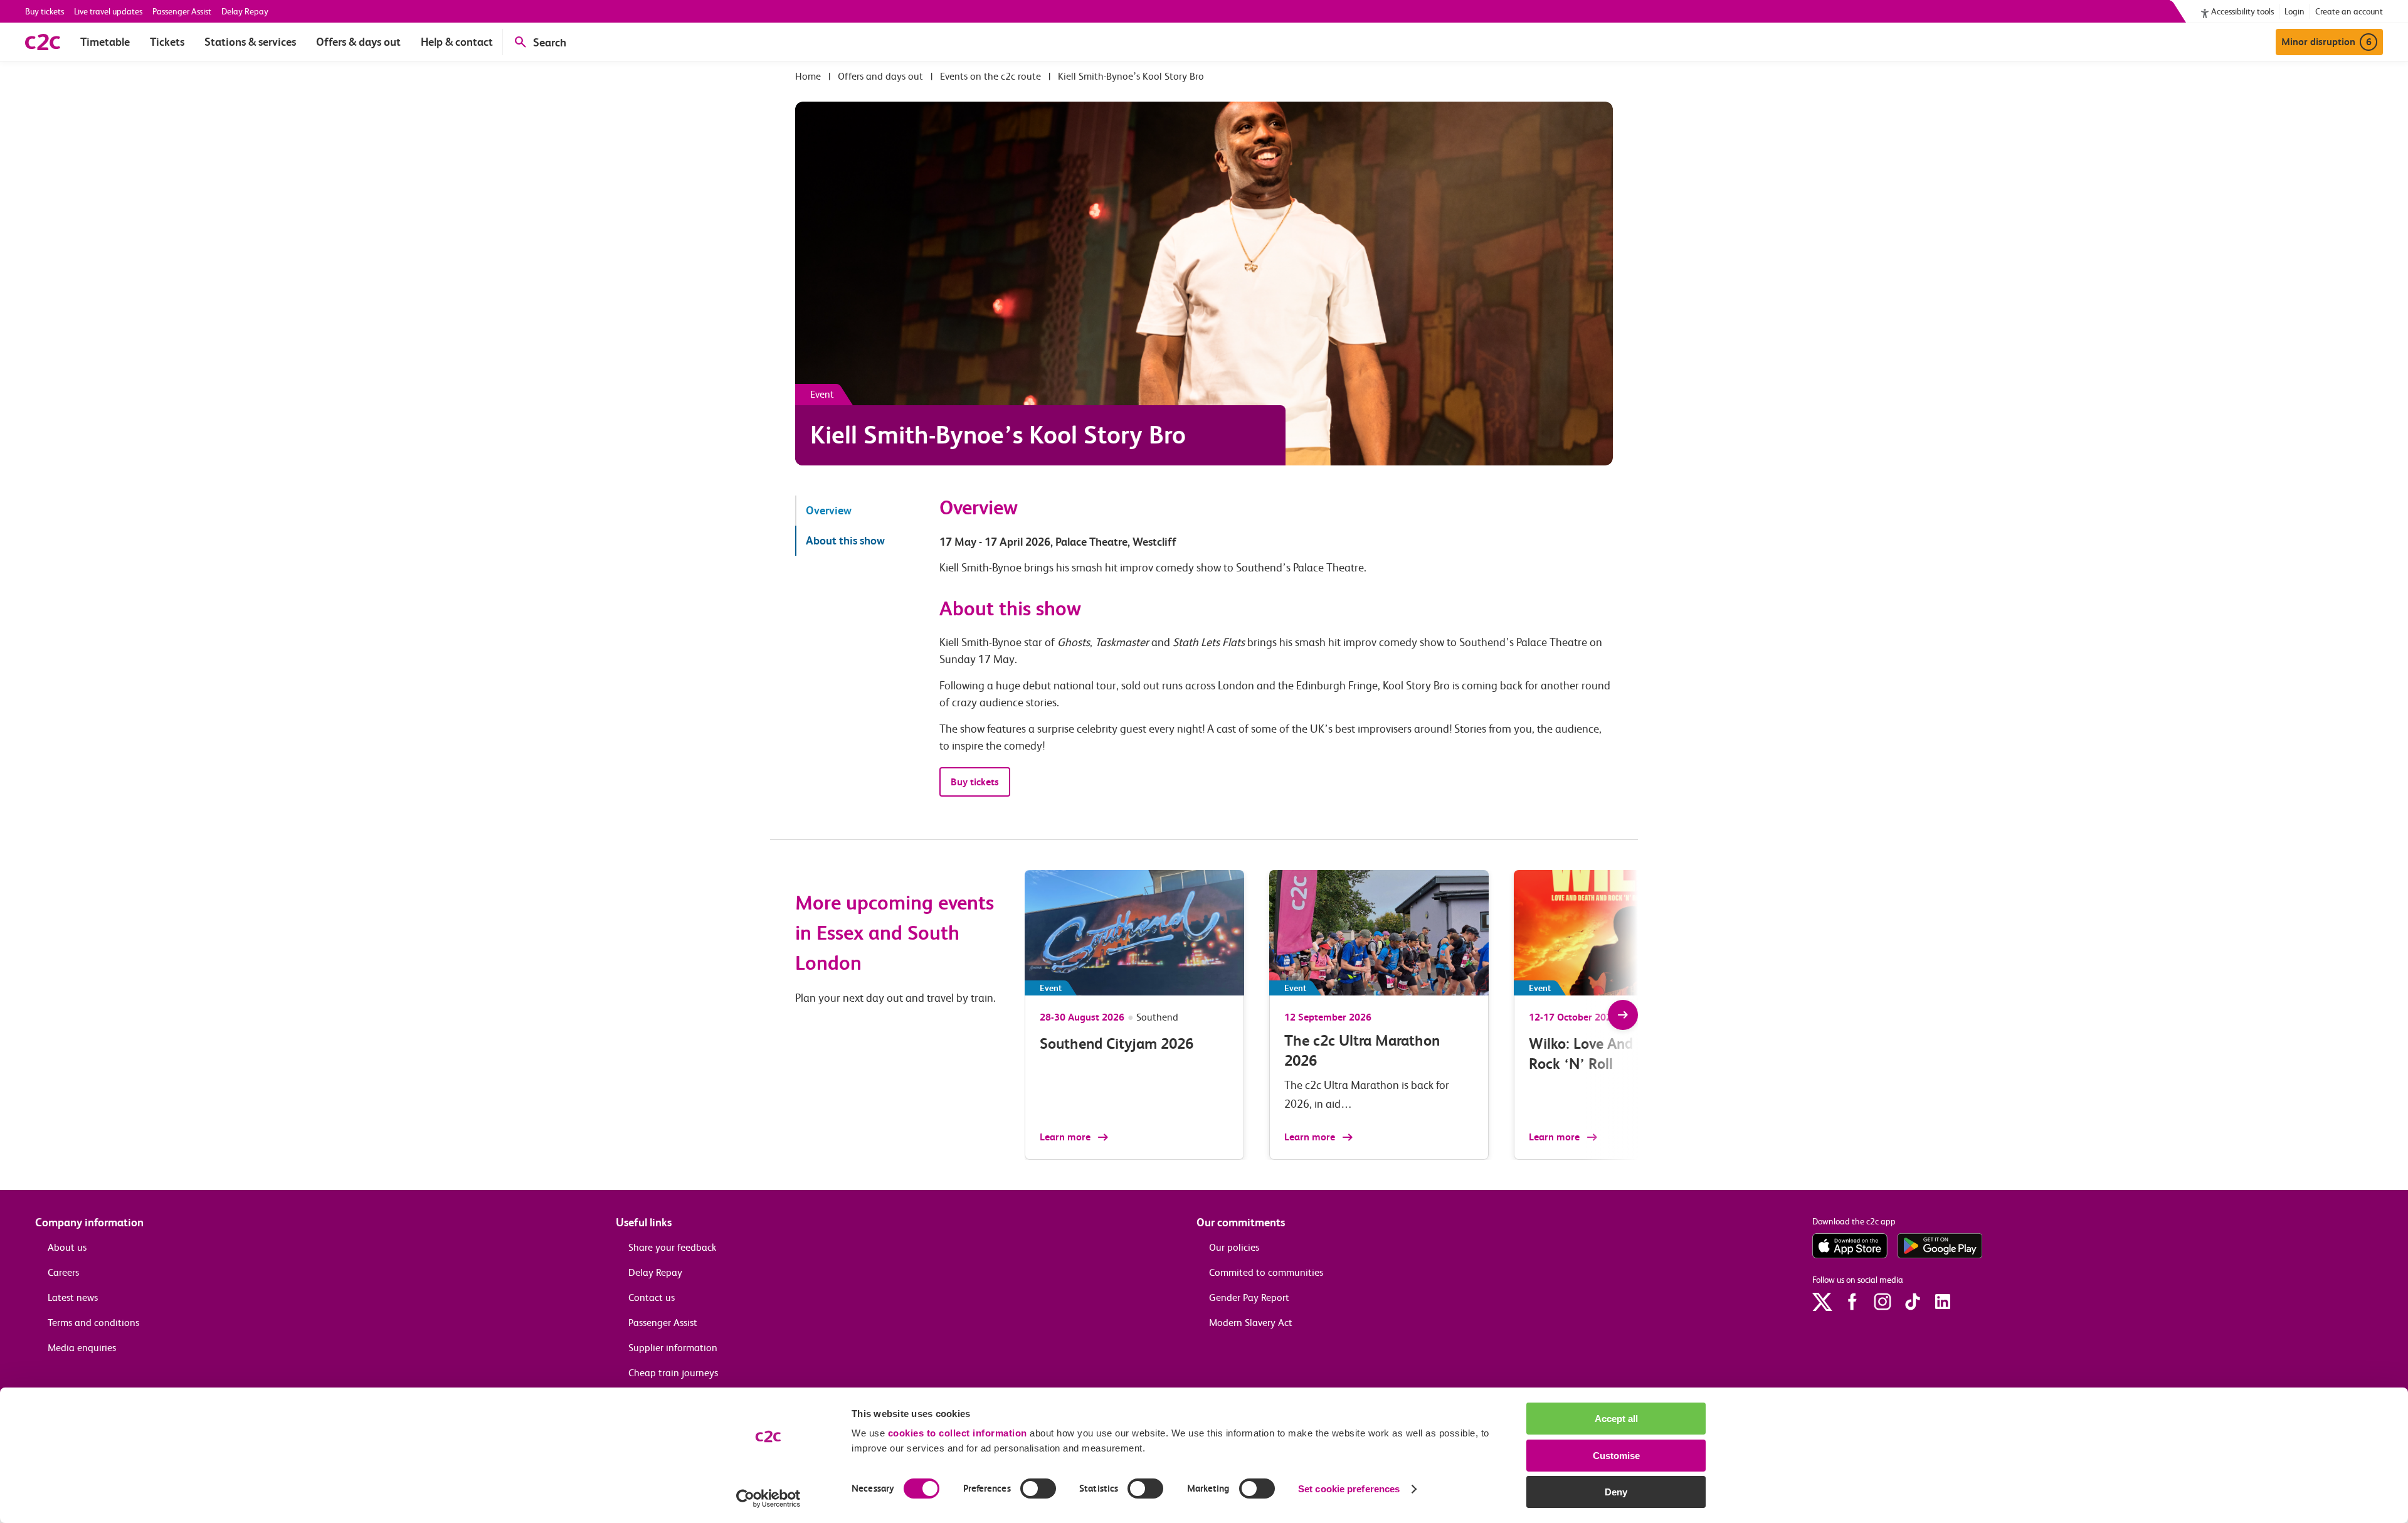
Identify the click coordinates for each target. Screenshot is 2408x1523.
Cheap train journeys (673, 1373)
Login (2294, 11)
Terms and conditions (93, 1323)
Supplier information (673, 1348)
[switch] (1038, 1489)
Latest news (73, 1297)
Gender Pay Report (1249, 1297)
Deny (1616, 1492)
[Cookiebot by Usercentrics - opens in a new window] (768, 1499)
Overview (829, 510)
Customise (1616, 1456)
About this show (845, 540)
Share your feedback (672, 1247)
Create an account (2349, 11)
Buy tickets (45, 11)
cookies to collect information (958, 1433)
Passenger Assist (182, 11)
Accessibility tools (2242, 11)
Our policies (1234, 1247)
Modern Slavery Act (1251, 1323)
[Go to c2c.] (808, 76)
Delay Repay (245, 11)
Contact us (652, 1297)
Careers (63, 1272)
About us (67, 1247)
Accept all (1616, 1419)
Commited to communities (1266, 1272)
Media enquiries (82, 1348)
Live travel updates (108, 11)
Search (550, 42)
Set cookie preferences (1349, 1489)
